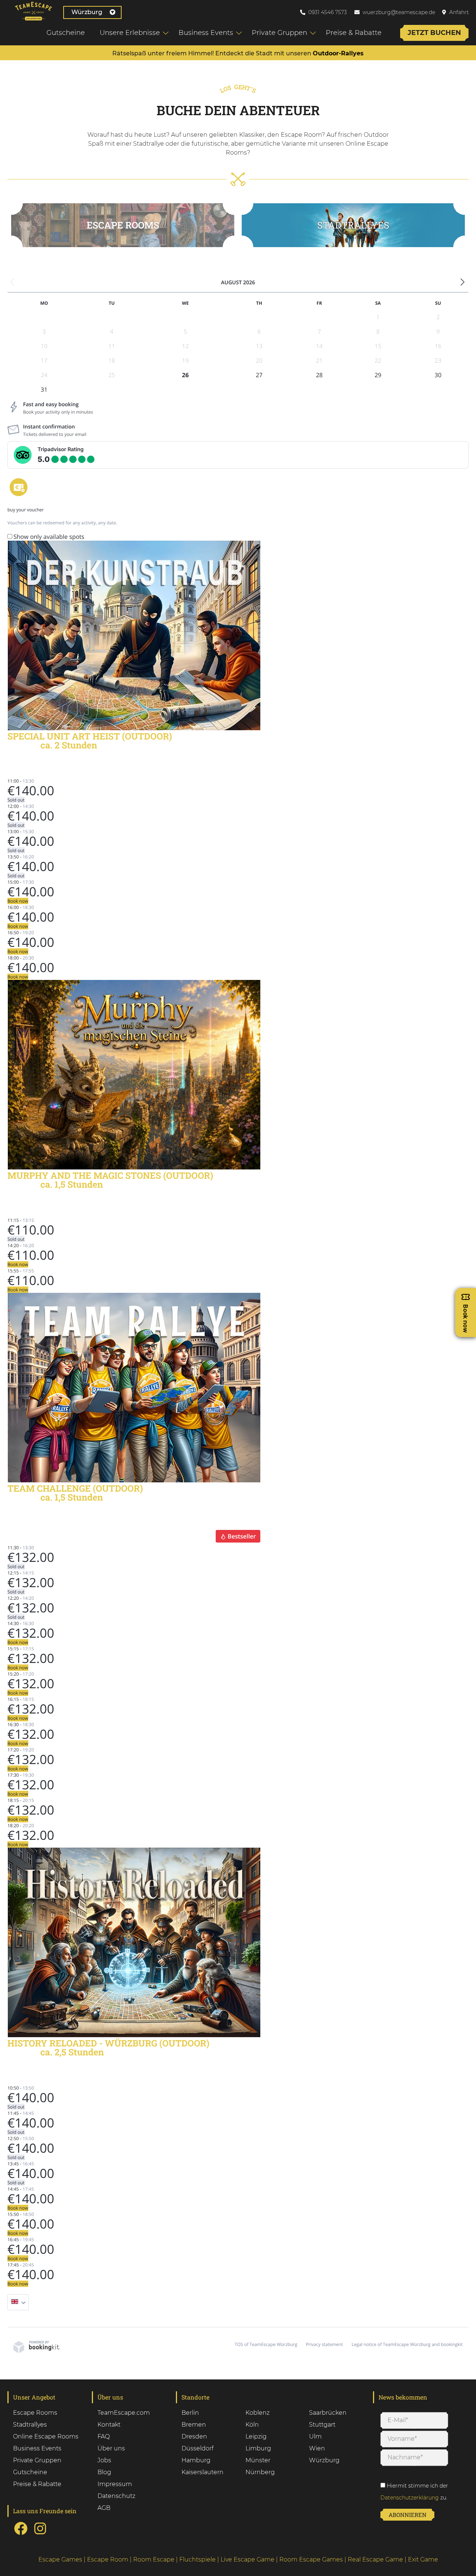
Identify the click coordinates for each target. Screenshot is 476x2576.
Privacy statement (324, 2344)
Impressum (115, 2484)
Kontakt (109, 2425)
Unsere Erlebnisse (130, 33)
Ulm (315, 2436)
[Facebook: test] (21, 2534)
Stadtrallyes (30, 2425)
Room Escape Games (311, 2559)
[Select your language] (18, 2302)
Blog (104, 2472)
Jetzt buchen (434, 33)
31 (44, 389)
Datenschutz (116, 2496)
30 (438, 375)
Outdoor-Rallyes (338, 53)
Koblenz (258, 2413)
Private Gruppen (279, 33)
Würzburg (87, 12)
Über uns (111, 2448)
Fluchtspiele (197, 2559)
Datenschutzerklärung (410, 2498)
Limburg (258, 2448)
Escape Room (108, 2559)
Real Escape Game (375, 2559)
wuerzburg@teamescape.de (399, 12)
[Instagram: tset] (40, 2534)
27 (259, 375)
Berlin (190, 2413)
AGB (104, 2508)
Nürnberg (260, 2472)
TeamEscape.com (124, 2413)
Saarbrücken (328, 2413)
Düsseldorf (197, 2448)
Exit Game (423, 2559)
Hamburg (196, 2460)
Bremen (194, 2425)
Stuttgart (322, 2425)
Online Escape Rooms (46, 2436)
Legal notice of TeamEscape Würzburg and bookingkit (407, 2344)
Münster (258, 2460)
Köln (252, 2425)
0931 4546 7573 (328, 12)
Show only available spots (49, 537)
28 (319, 375)
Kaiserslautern (202, 2472)
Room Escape (154, 2559)
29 (378, 375)
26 (185, 375)
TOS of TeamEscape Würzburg (266, 2344)
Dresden (194, 2436)
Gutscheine (66, 33)
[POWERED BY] (36, 2351)
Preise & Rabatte (354, 33)
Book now (18, 901)
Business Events (206, 33)
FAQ (104, 2436)
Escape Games (60, 2559)
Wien (317, 2448)
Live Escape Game (247, 2559)
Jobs (104, 2460)
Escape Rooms (123, 225)
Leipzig (256, 2436)
